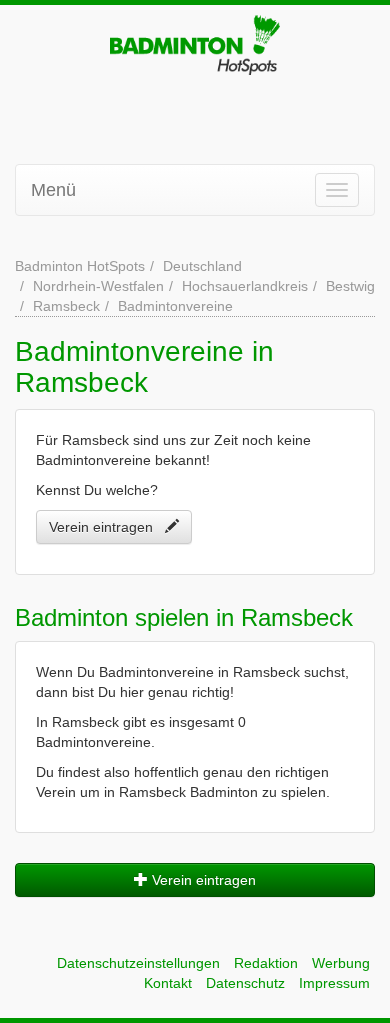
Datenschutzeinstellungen (138, 963)
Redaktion (266, 963)
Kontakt (168, 983)
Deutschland (202, 266)
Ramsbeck (66, 306)
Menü (53, 190)
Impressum (334, 983)
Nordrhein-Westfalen (98, 286)
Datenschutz (245, 983)
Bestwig (350, 286)
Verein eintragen (107, 527)
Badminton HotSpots (80, 266)
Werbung (341, 963)
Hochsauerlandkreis (245, 286)
